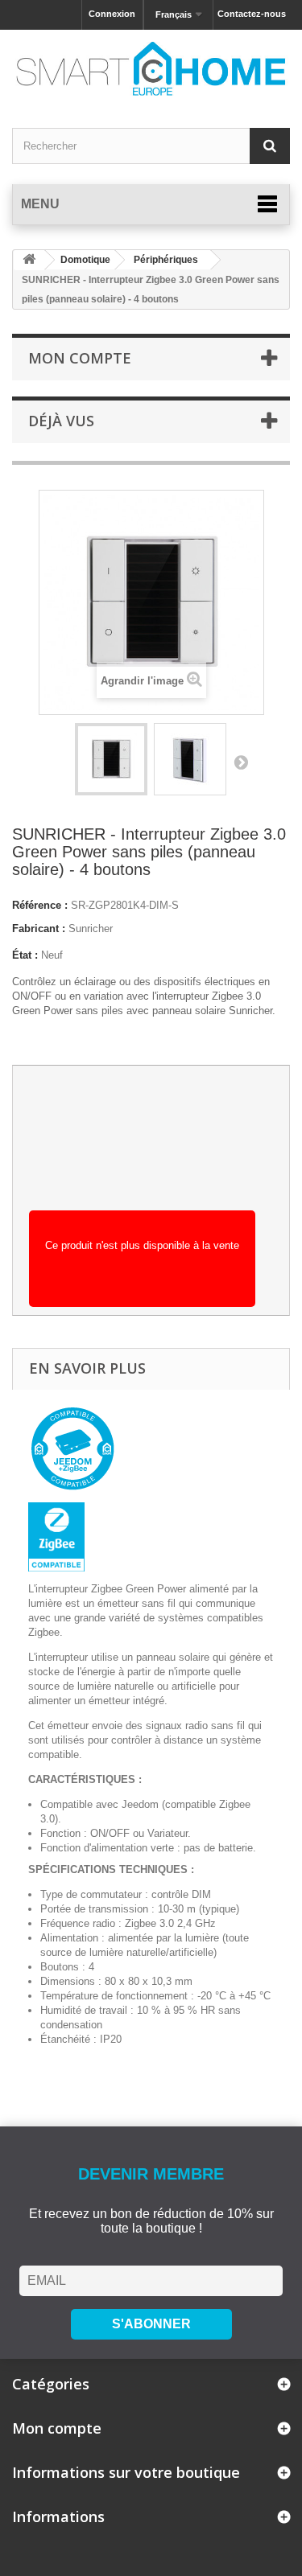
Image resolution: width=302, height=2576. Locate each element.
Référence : (40, 905)
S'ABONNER (151, 2324)
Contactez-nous (252, 14)
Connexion (112, 14)
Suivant (241, 762)
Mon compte (80, 358)
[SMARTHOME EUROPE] (151, 69)
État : (25, 955)
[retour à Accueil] (29, 260)
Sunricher (91, 929)
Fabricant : (39, 929)
